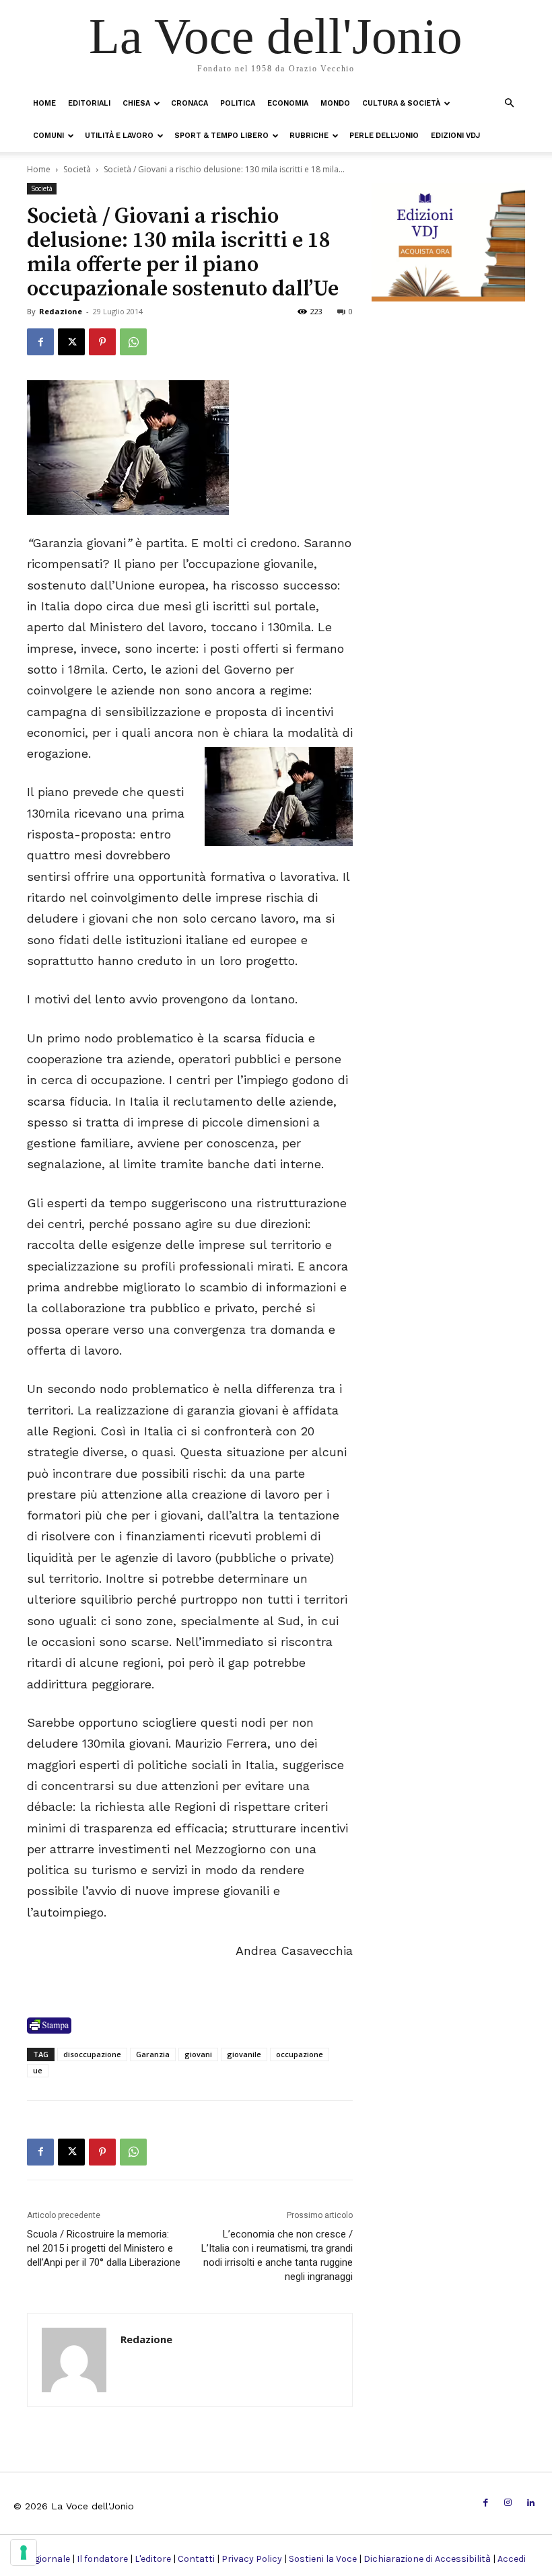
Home (44, 103)
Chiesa (136, 103)
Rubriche (309, 136)
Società (77, 169)
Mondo (335, 103)
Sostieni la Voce (323, 2559)
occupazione (300, 2054)
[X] (71, 342)
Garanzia (153, 2054)
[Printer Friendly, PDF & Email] (49, 2026)
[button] (509, 103)
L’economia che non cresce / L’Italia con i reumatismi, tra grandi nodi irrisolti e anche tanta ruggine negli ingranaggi (277, 2255)
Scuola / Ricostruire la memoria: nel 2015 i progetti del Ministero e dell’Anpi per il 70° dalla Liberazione (104, 2248)
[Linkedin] (531, 2503)
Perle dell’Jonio (384, 136)
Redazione (61, 311)
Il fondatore (102, 2559)
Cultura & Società (401, 103)
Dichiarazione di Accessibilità (427, 2559)
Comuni (48, 136)
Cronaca (189, 103)
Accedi (512, 2559)
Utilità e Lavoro (119, 136)
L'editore (153, 2559)
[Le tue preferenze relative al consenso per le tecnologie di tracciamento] (24, 2552)
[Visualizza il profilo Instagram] (508, 2503)
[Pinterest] (102, 342)
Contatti (196, 2559)
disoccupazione (92, 2054)
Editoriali (89, 103)
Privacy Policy (252, 2559)
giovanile (244, 2054)
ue (38, 2070)
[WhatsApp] (133, 342)
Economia (288, 103)
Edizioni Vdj (455, 136)
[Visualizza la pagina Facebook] (40, 342)
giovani (198, 2054)
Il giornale (48, 2559)
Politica (238, 103)
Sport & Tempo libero (221, 136)
